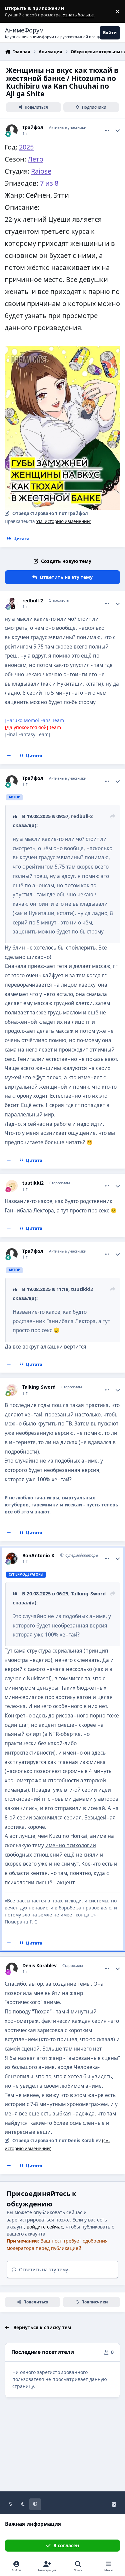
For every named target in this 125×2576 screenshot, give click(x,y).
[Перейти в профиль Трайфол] (12, 130)
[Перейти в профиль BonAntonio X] (12, 1558)
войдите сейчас (45, 2227)
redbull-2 (33, 601)
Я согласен (66, 2545)
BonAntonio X (38, 1556)
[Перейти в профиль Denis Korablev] (12, 1968)
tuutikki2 (33, 1183)
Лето (35, 159)
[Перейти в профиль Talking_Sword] (12, 1390)
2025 (26, 147)
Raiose (41, 171)
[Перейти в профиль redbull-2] (12, 604)
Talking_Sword (39, 1387)
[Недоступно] (62, 351)
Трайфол (33, 127)
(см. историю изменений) (63, 521)
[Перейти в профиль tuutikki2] (12, 1186)
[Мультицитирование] (9, 756)
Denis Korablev (39, 1966)
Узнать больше (17, 12)
